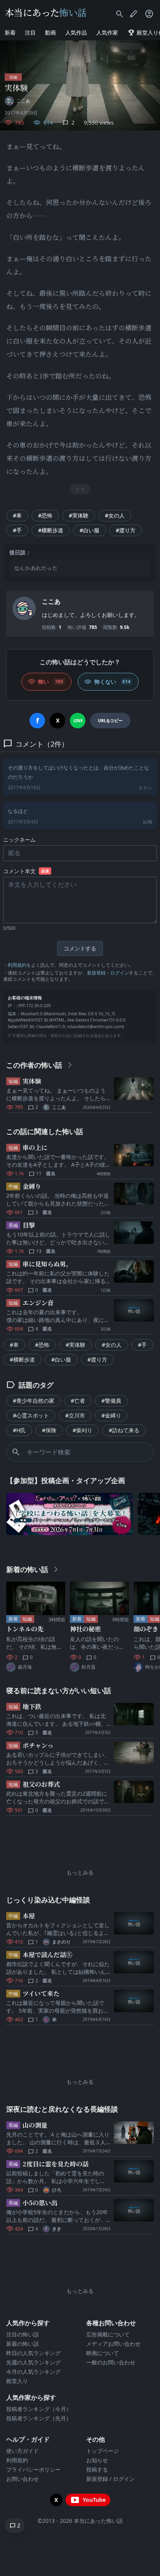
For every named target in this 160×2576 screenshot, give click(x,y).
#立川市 (75, 1415)
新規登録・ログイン (108, 973)
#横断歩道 (51, 530)
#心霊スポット (31, 1415)
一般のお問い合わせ (111, 2362)
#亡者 (78, 1401)
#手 (17, 530)
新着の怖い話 (23, 2344)
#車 (17, 515)
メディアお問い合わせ (113, 2344)
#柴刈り (83, 1430)
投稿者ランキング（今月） (39, 2409)
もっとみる (80, 1872)
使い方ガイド (23, 2451)
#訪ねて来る (124, 1430)
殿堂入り (17, 2381)
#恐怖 (45, 515)
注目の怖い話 (23, 2334)
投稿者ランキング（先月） (39, 2418)
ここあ (51, 601)
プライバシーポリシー (33, 2469)
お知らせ (97, 2460)
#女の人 (115, 515)
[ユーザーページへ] (24, 608)
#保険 (49, 1430)
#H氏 (19, 1430)
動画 (50, 32)
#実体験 (79, 515)
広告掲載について (108, 2334)
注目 (30, 32)
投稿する (97, 2469)
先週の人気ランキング (33, 2362)
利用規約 (17, 965)
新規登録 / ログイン (110, 2479)
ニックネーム (19, 840)
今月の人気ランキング (33, 2372)
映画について (103, 2353)
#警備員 (111, 1401)
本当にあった (46, 12)
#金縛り (111, 1415)
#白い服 (90, 530)
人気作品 (76, 32)
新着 (10, 32)
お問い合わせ (23, 2479)
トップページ (103, 2451)
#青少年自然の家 (34, 1401)
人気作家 (107, 32)
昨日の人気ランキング (33, 2353)
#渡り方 (126, 530)
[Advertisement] (80, 1840)
